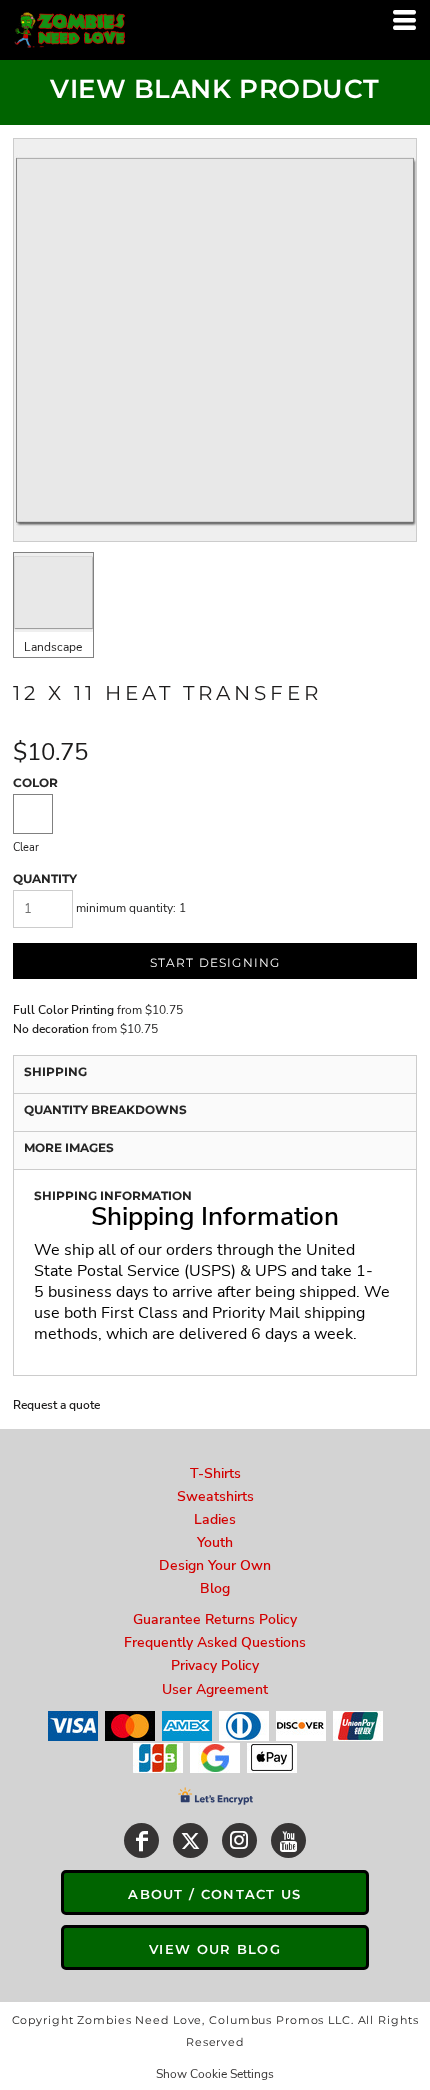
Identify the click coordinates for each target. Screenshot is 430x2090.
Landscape (53, 647)
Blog (215, 1588)
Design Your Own (215, 1565)
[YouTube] (288, 1840)
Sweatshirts (215, 1496)
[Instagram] (239, 1840)
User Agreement (215, 1689)
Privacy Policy (215, 1665)
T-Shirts (215, 1473)
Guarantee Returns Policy (215, 1619)
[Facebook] (141, 1840)
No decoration (51, 1029)
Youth (215, 1542)
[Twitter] (190, 1840)
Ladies (215, 1519)
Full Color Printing (63, 1010)
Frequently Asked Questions (215, 1642)
